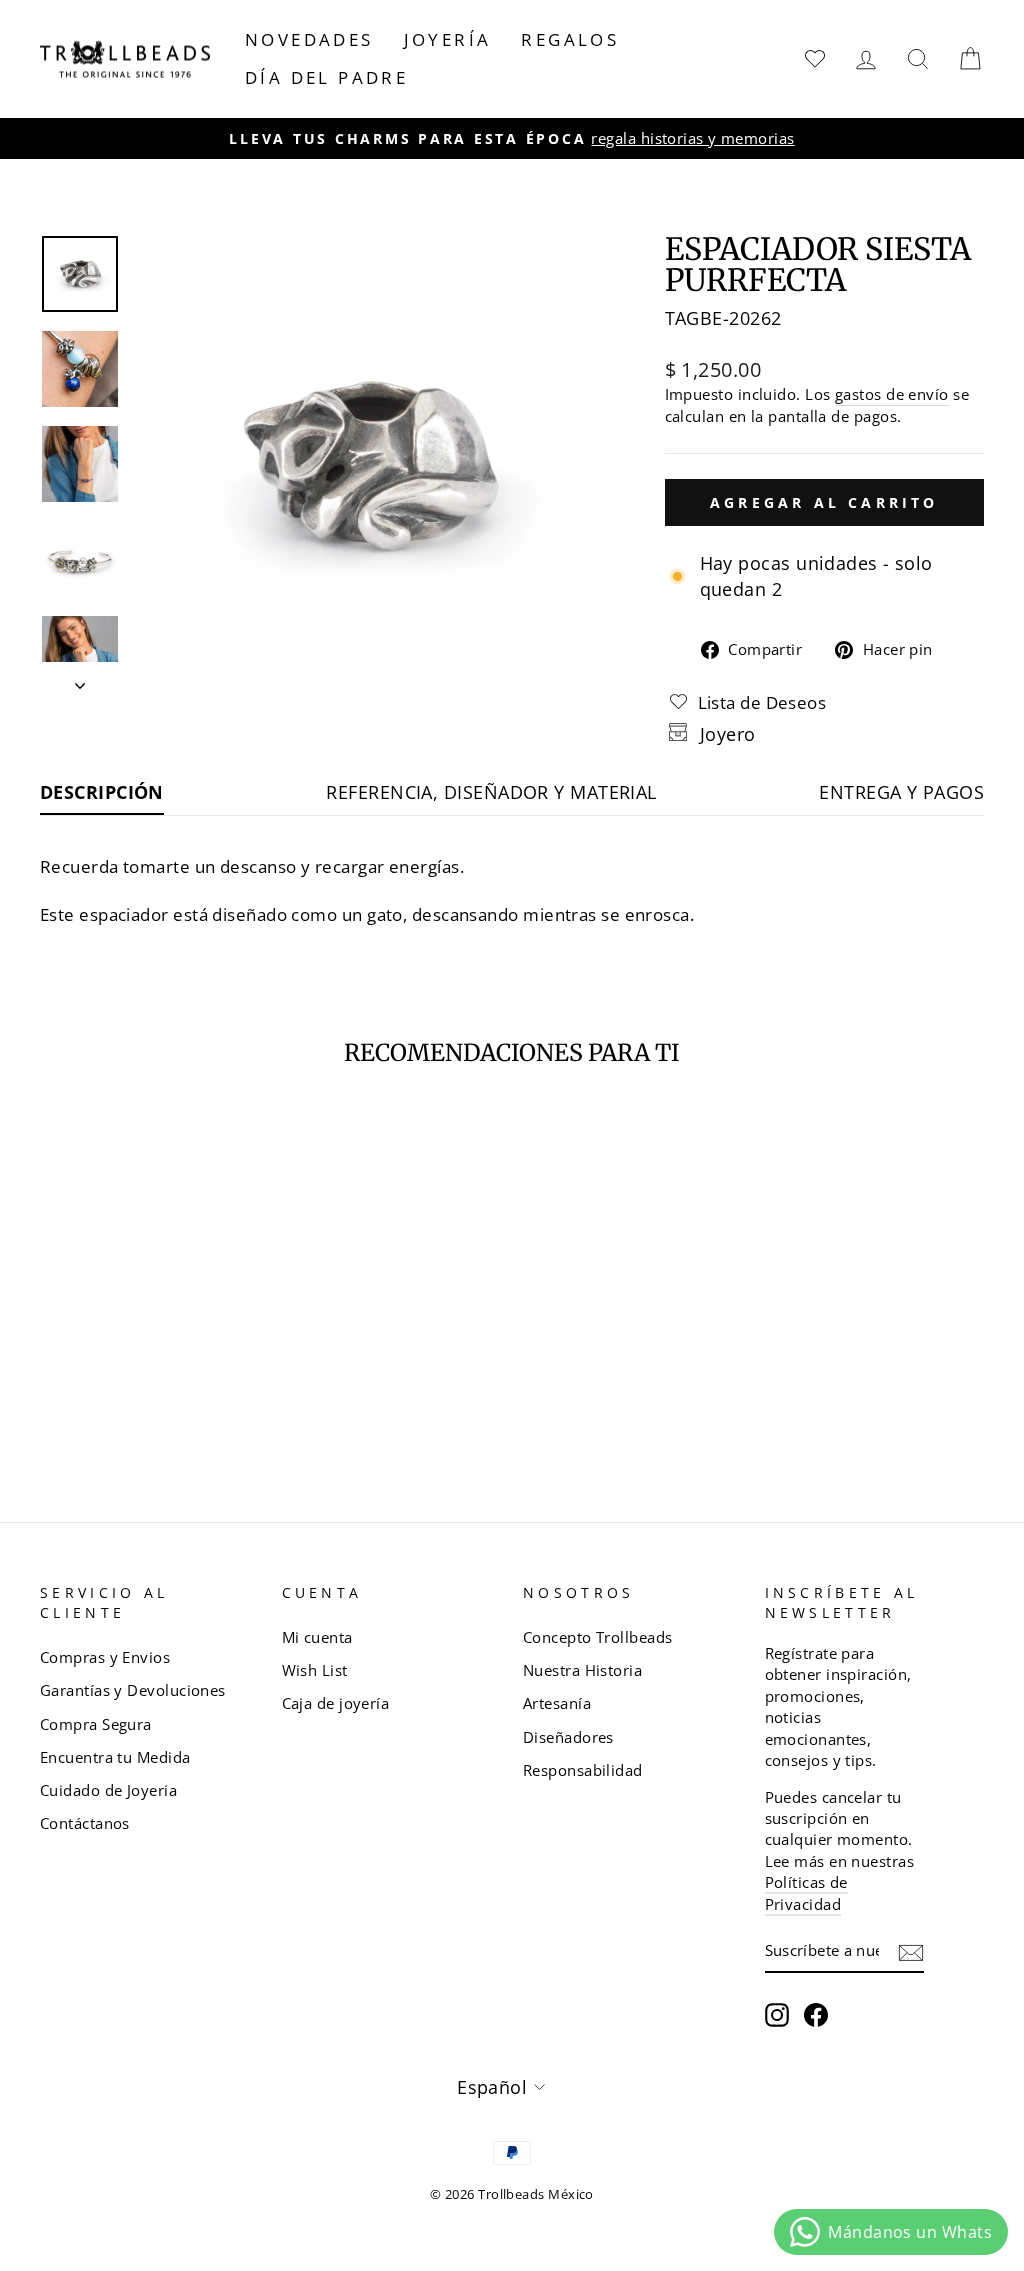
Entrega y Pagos (901, 792)
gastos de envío (892, 394)
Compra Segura (96, 1724)
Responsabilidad (583, 1770)
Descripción (102, 792)
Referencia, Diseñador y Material (491, 792)
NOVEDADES (309, 39)
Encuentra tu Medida (115, 1757)
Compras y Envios (105, 1657)
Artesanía (557, 1703)
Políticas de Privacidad (806, 1892)
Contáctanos (85, 1823)
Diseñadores (568, 1737)
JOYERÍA (448, 39)
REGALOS (570, 39)
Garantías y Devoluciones (133, 1690)
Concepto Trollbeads (598, 1637)
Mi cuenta (317, 1637)
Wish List (315, 1670)
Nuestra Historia (582, 1670)
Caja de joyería (336, 1703)
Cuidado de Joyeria (108, 1790)
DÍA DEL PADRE (326, 77)
